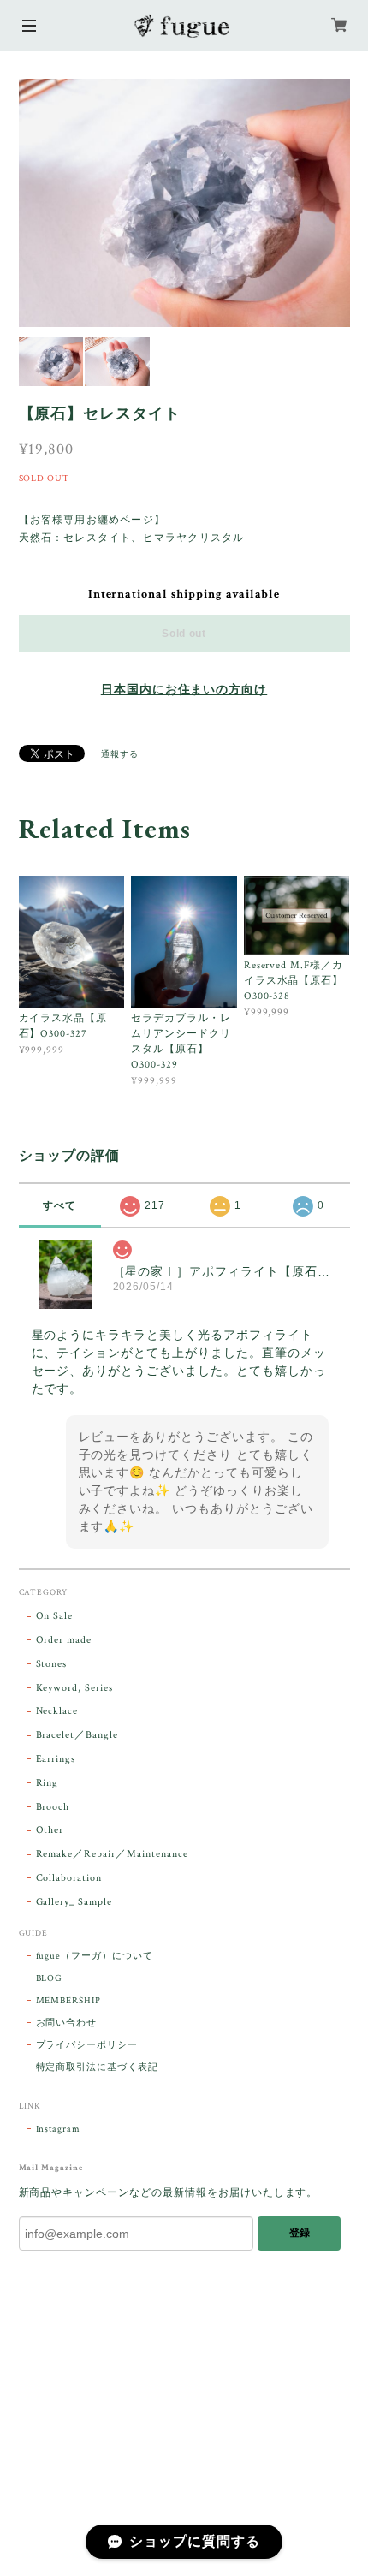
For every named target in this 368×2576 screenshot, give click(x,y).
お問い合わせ (67, 2023)
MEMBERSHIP (69, 2001)
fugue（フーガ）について (95, 1956)
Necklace (57, 1711)
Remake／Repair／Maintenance (112, 1854)
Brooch (53, 1807)
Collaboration (69, 1878)
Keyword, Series (74, 1688)
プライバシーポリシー (87, 2045)
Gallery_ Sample (74, 1902)
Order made (64, 1640)
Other (50, 1830)
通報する (120, 755)
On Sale (55, 1616)
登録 (300, 2233)
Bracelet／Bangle (77, 1735)
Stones (52, 1664)
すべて (59, 1205)
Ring (47, 1783)
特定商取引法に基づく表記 (98, 2067)
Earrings (56, 1759)
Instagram (59, 2129)
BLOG (50, 1978)
